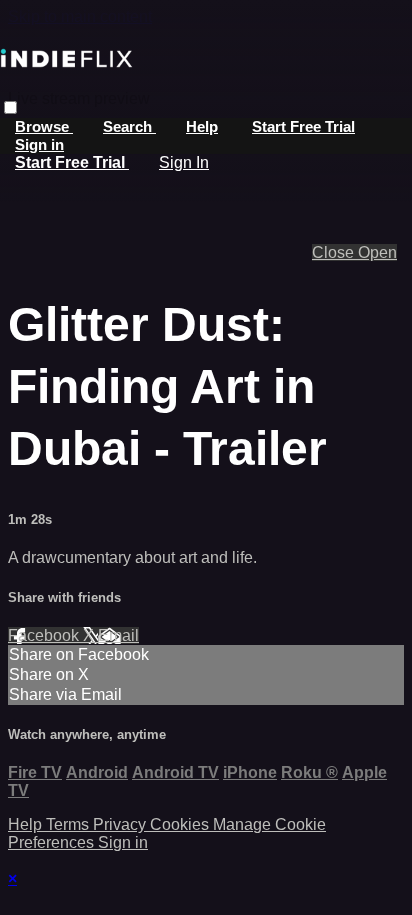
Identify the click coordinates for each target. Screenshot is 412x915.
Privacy (121, 824)
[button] (10, 107)
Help (202, 126)
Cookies (181, 824)
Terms (69, 824)
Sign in (39, 144)
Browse (44, 126)
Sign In (184, 162)
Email (118, 635)
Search (129, 126)
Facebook (45, 635)
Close (335, 252)
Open (377, 252)
